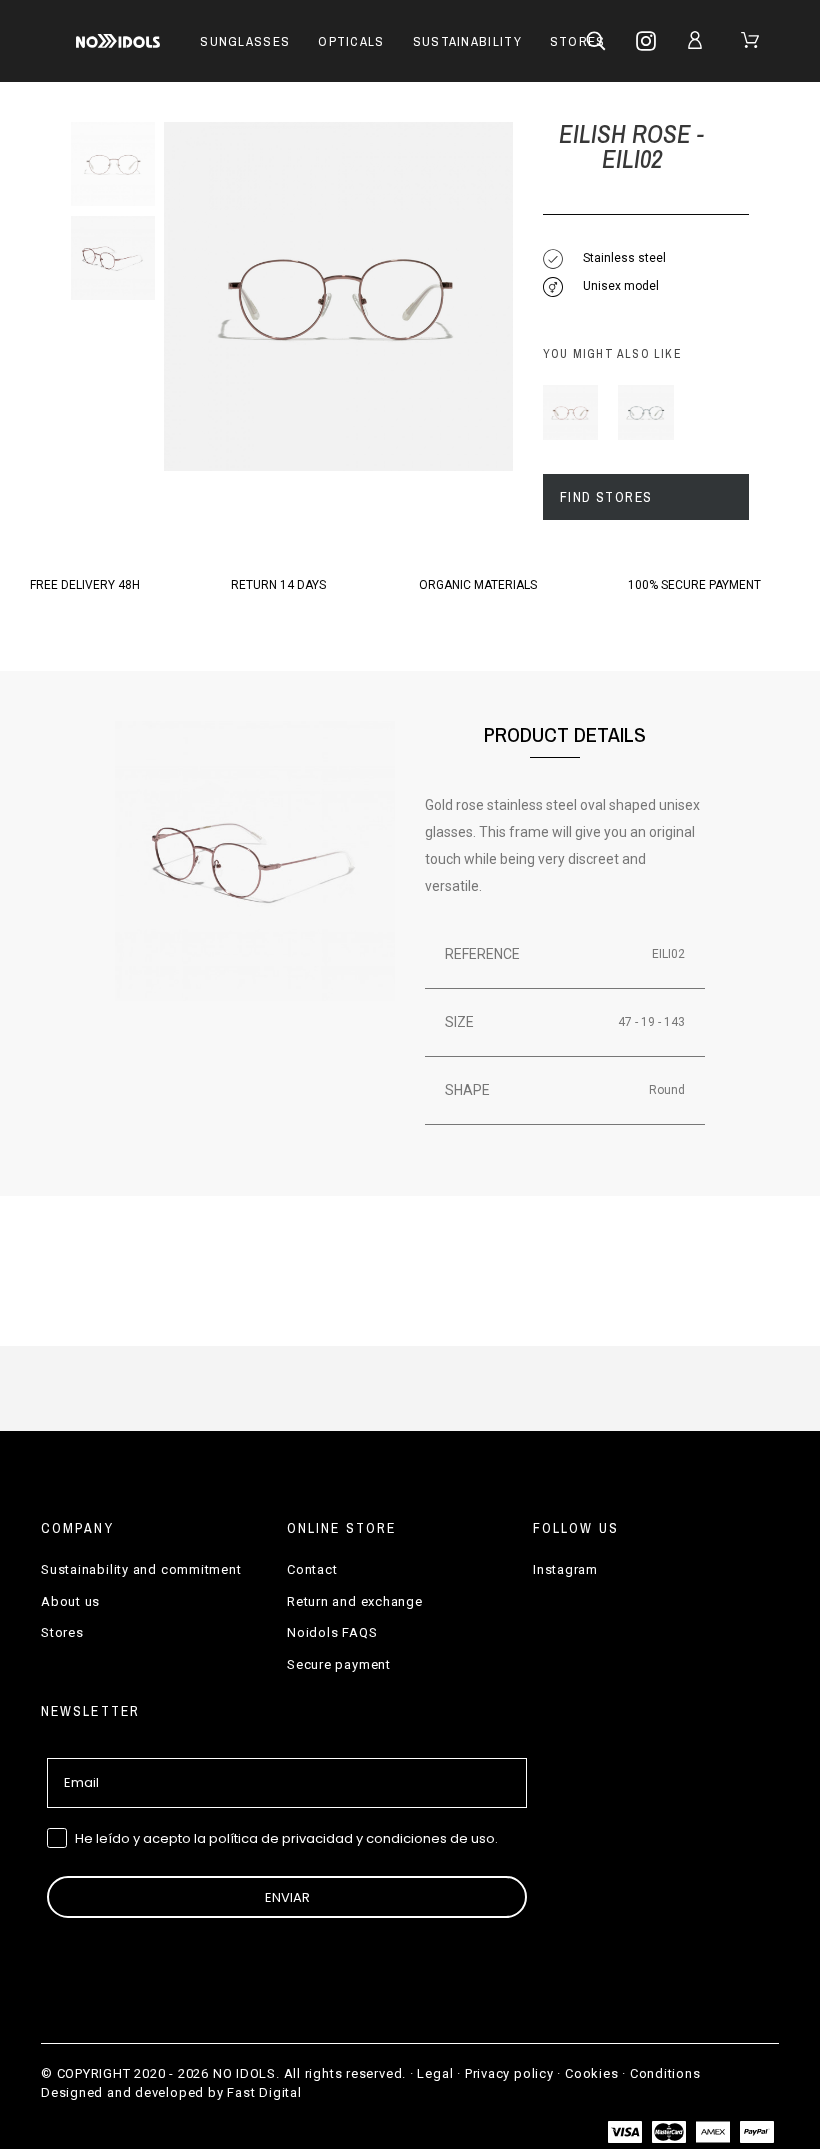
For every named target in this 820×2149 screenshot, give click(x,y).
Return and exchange (355, 1601)
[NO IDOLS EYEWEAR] (118, 41)
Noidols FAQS (332, 1632)
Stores (62, 1632)
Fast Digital (264, 2092)
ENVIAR (287, 1897)
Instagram (565, 1569)
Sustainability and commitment (141, 1569)
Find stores (606, 497)
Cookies (591, 2073)
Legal (435, 2073)
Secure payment (339, 1664)
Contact (312, 1569)
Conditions (665, 2073)
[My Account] (698, 40)
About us (70, 1601)
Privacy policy (509, 2073)
